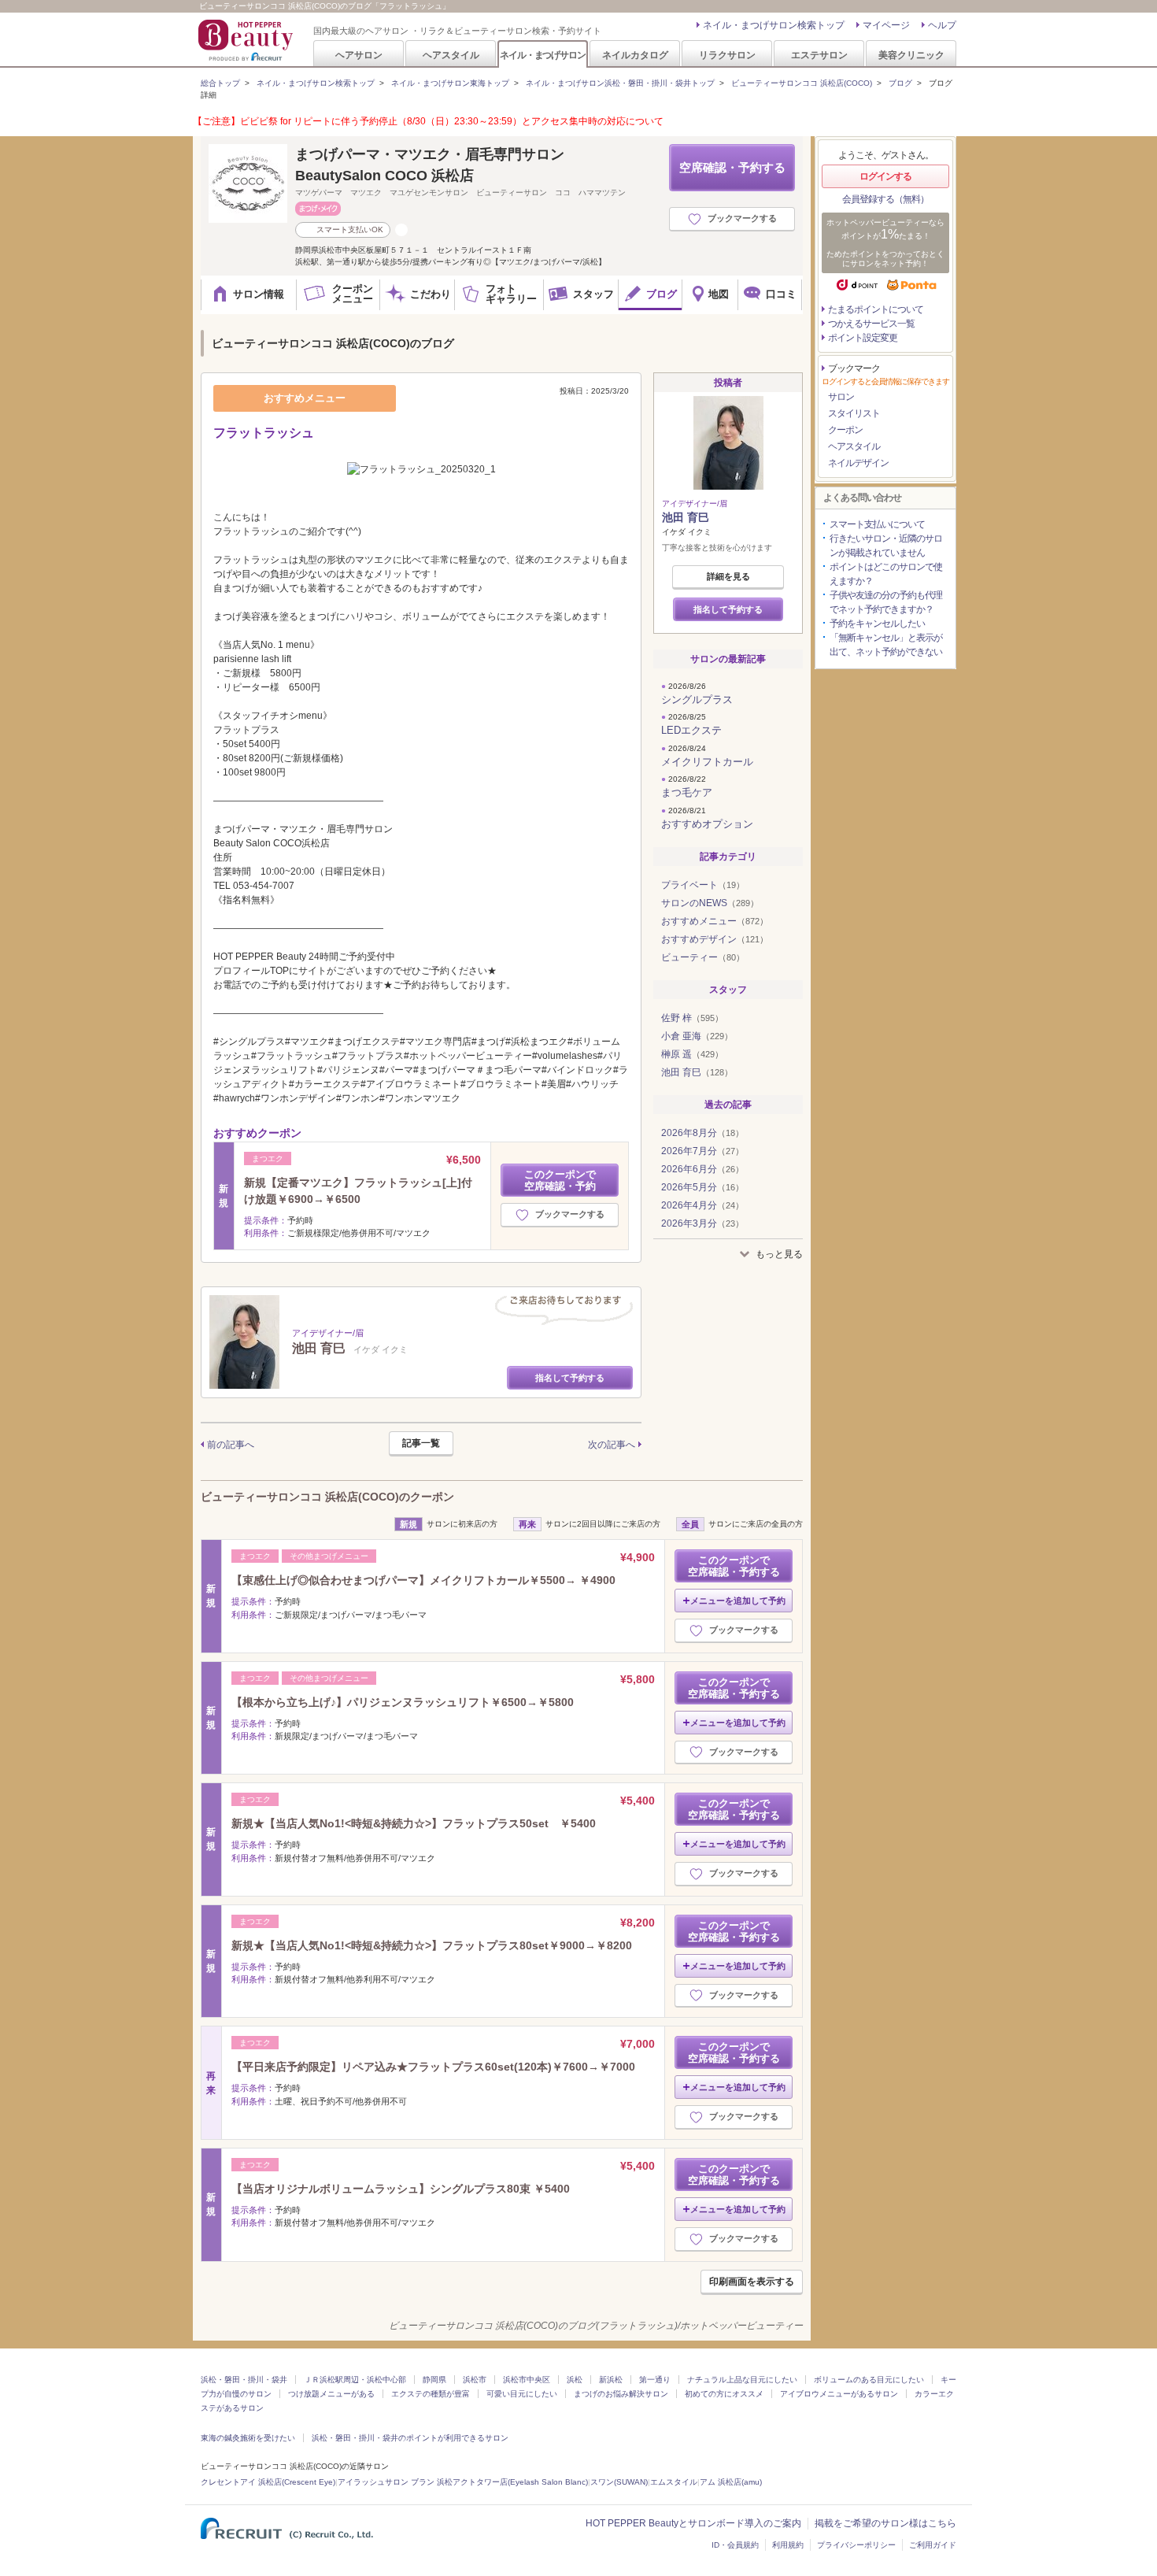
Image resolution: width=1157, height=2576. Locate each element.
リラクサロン (727, 55)
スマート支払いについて (877, 524)
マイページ (886, 25)
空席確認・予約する (732, 167)
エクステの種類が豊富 (431, 2394)
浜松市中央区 (527, 2380)
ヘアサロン (359, 55)
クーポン (845, 430)
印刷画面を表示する (752, 2282)
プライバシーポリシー (856, 2545)
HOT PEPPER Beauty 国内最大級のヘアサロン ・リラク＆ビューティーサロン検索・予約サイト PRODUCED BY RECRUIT (247, 40)
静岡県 (434, 2380)
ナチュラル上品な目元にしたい (742, 2380)
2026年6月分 (702, 1169)
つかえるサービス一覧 (871, 324)
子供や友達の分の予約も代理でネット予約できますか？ (886, 602)
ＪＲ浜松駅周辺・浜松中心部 (355, 2380)
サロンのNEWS (710, 903)
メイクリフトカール (707, 762)
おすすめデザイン (715, 939)
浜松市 (475, 2380)
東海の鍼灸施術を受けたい (248, 2438)
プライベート (703, 885)
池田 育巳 (686, 517)
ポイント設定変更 (863, 338)
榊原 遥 (692, 1054)
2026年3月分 (702, 1223)
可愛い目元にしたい (522, 2394)
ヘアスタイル (451, 55)
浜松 (575, 2380)
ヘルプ (942, 25)
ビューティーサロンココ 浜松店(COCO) (802, 83)
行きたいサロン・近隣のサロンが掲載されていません (886, 546)
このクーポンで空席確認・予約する (734, 1566)
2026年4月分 (702, 1205)
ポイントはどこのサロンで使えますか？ (886, 574)
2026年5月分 (702, 1187)
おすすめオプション (707, 824)
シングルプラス (697, 700)
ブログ (900, 83)
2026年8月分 (702, 1133)
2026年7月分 (702, 1151)
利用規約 (788, 2545)
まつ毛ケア (687, 792)
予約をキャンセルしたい (877, 624)
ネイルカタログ (635, 55)
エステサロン (819, 55)
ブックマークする (742, 218)
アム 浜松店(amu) (731, 2482)
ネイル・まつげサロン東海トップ (450, 83)
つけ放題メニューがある (331, 2394)
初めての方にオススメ (724, 2394)
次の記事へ (612, 1445)
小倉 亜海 (697, 1036)
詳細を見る (728, 576)
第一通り (655, 2380)
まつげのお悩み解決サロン (621, 2394)
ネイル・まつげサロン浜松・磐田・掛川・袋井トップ (620, 83)
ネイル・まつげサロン (542, 55)
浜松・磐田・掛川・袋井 (244, 2380)
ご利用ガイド (933, 2545)
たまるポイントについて (876, 309)
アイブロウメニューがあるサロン (839, 2394)
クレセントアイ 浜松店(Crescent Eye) (268, 2482)
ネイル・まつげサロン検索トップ (774, 25)
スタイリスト (854, 413)
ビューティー (703, 957)
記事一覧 (421, 1443)
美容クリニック (911, 55)
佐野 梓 (692, 1018)
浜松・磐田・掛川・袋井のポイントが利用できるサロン (410, 2438)
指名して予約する (570, 1378)
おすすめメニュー (715, 921)
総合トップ (220, 83)
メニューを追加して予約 (738, 1601)
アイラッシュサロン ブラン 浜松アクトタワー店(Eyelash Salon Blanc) (463, 2482)
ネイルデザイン (858, 463)
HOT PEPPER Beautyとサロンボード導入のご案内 (693, 2523)
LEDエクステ (691, 730)
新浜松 (611, 2380)
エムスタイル (674, 2482)
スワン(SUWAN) (619, 2482)
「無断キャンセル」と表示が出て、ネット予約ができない (886, 645)
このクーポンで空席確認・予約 (560, 1180)
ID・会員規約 (735, 2545)
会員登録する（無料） (885, 199)
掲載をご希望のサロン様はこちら (885, 2523)
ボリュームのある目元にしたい (869, 2380)
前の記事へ (231, 1445)
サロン (841, 397)
